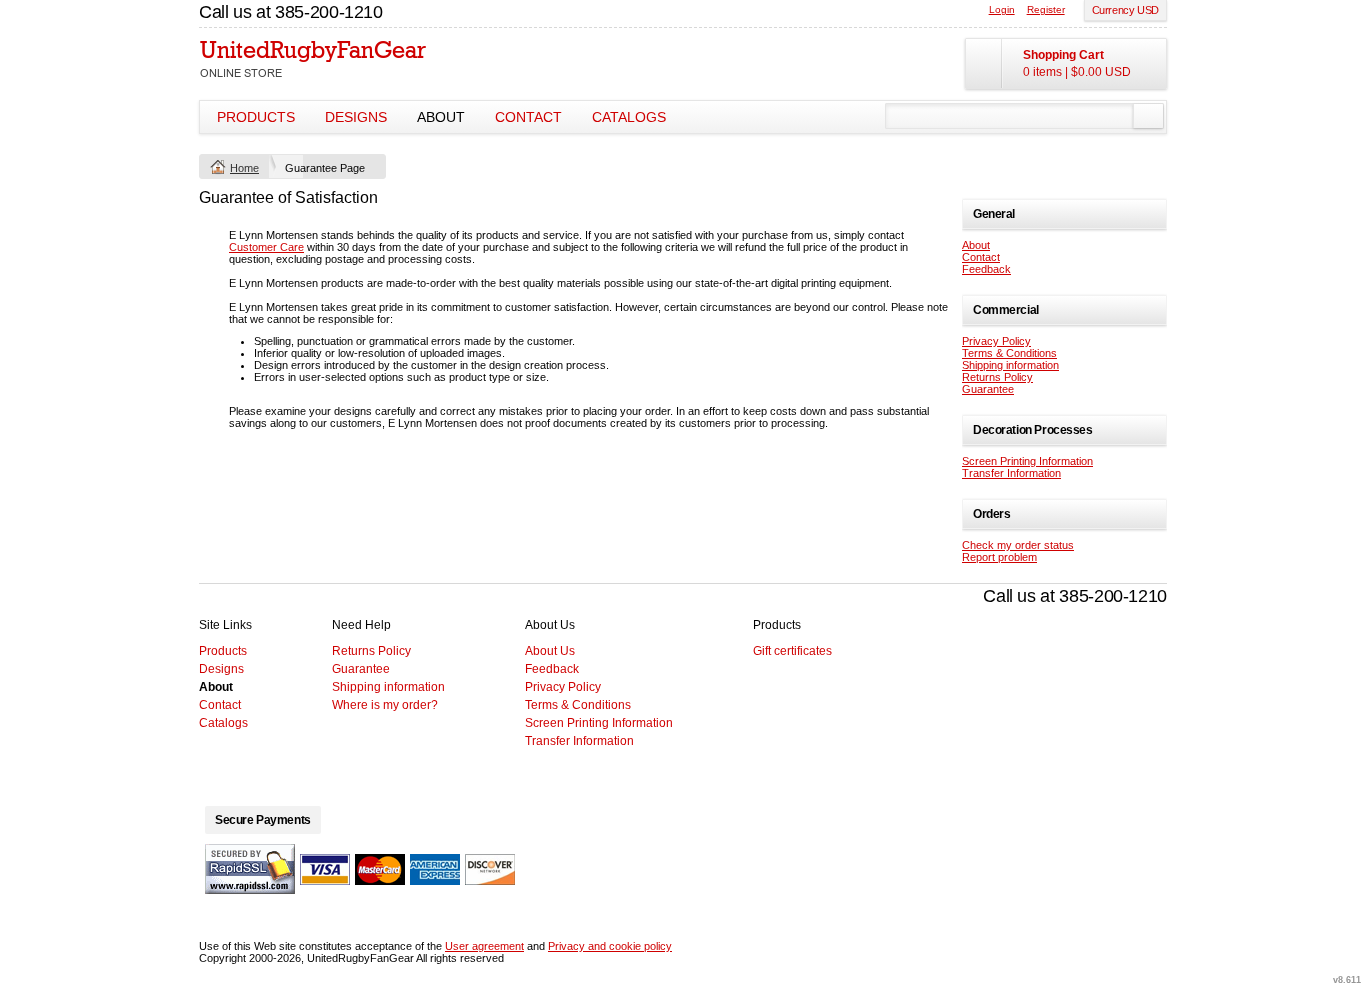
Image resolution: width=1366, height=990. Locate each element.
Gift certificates (792, 651)
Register (1046, 9)
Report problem (999, 557)
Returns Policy (997, 377)
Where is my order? (385, 705)
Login (1002, 9)
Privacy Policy (996, 341)
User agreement (484, 946)
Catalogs (629, 117)
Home (244, 168)
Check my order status (1018, 545)
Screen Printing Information (1027, 461)
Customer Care (266, 247)
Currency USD (1125, 10)
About (441, 117)
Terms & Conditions (1009, 353)
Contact (528, 117)
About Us (550, 651)
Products (256, 117)
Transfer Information (1011, 473)
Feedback (986, 269)
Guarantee (988, 389)
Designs (356, 117)
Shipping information (1010, 365)
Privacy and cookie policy (610, 946)
